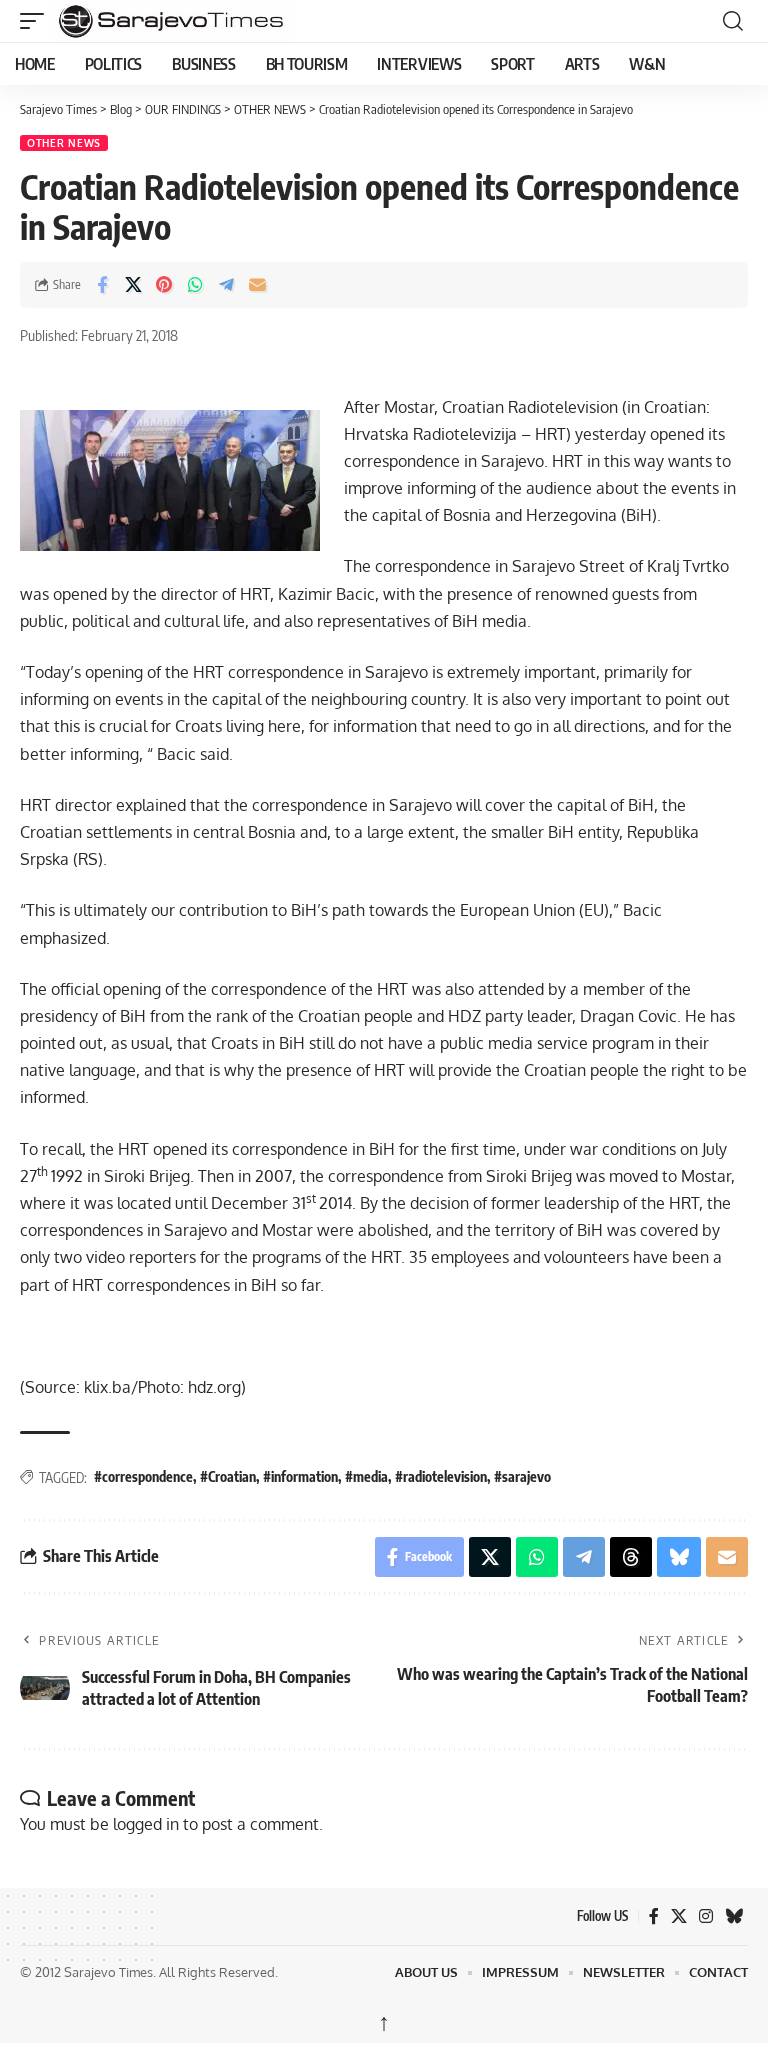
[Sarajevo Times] (283, 21)
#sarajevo (522, 1476)
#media (366, 1476)
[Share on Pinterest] (164, 285)
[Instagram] (706, 1916)
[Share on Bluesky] (679, 1557)
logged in (146, 1824)
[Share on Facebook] (102, 285)
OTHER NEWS (64, 143)
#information (300, 1476)
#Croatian (228, 1476)
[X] (679, 1916)
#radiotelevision (441, 1476)
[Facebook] (654, 1916)
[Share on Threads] (631, 1557)
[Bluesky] (734, 1916)
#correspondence (143, 1476)
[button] (37, 21)
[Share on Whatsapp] (195, 285)
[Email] (257, 285)
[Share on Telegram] (226, 285)
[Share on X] (133, 285)
